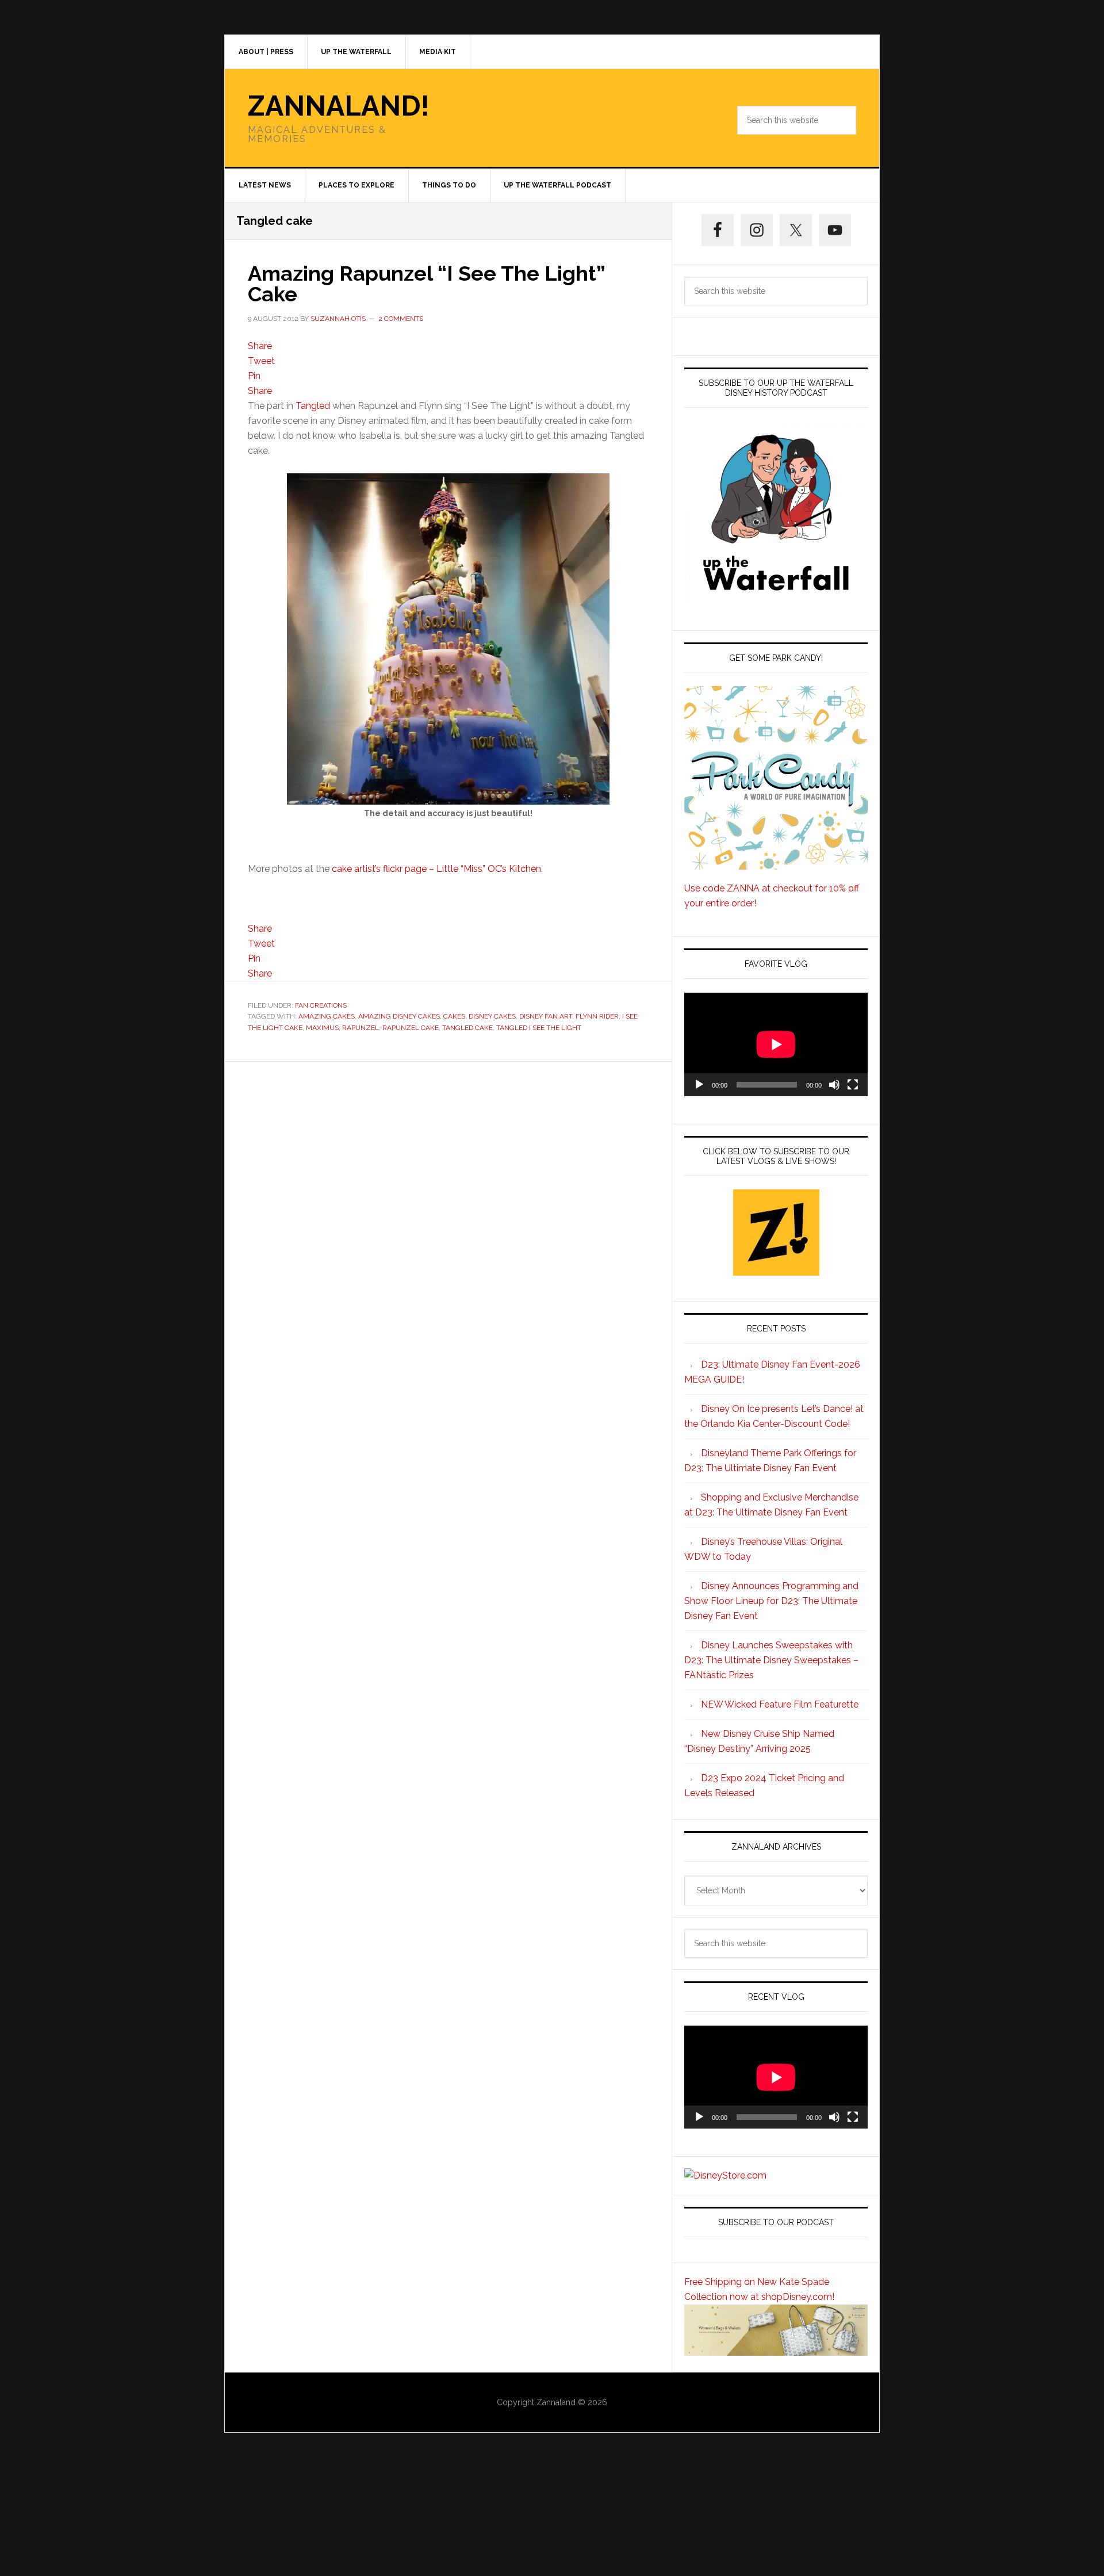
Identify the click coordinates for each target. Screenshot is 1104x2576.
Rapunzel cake (411, 1028)
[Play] (699, 1085)
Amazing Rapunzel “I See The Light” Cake (426, 284)
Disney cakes (492, 1016)
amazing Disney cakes (399, 1016)
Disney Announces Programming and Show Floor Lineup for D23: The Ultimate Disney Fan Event (771, 1601)
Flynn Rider (597, 1016)
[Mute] (834, 1085)
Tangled (313, 406)
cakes (454, 1016)
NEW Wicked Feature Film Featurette (780, 1704)
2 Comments (401, 319)
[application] (776, 1044)
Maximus (322, 1028)
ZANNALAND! (339, 106)
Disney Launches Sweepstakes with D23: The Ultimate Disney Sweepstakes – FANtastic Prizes (771, 1660)
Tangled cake (467, 1028)
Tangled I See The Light (539, 1028)
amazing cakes (327, 1016)
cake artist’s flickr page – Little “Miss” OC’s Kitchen (436, 869)
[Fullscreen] (853, 1085)
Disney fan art (546, 1016)
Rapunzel (361, 1028)
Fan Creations (321, 1005)
